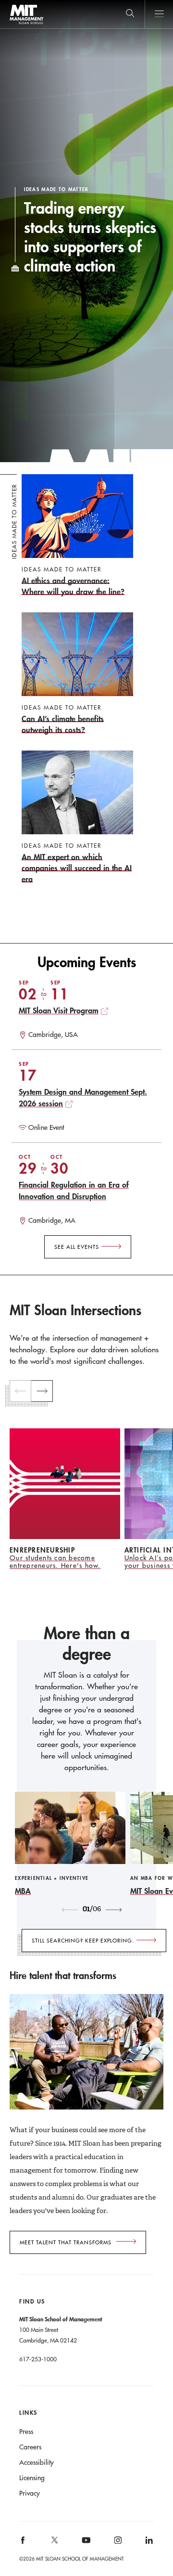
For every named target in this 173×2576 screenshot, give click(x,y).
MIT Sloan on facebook (24, 2544)
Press (26, 2432)
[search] (130, 14)
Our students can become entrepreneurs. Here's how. (55, 1562)
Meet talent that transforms (66, 2242)
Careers (30, 2447)
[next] (42, 1391)
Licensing (32, 2478)
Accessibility (37, 2462)
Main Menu (159, 14)
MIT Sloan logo (26, 24)
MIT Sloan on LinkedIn (148, 2544)
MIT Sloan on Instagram (117, 2544)
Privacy (30, 2493)
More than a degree (87, 1644)
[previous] (20, 1391)
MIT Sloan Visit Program (59, 1010)
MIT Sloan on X (54, 2543)
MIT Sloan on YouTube (85, 2545)
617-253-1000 (38, 2359)
